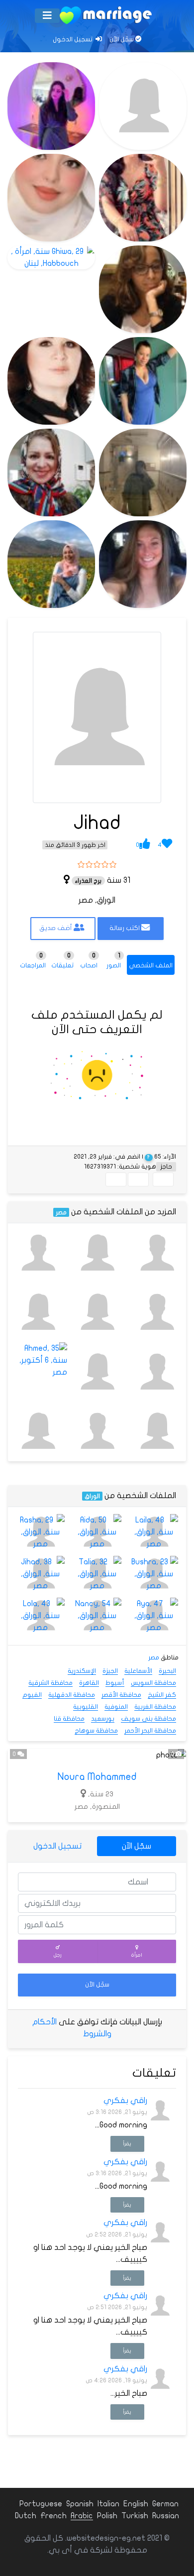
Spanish (80, 2504)
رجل (58, 1955)
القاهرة (89, 1683)
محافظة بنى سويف (148, 1719)
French (53, 2516)
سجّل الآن (122, 39)
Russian (166, 2516)
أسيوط (115, 1683)
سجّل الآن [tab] (137, 1846)
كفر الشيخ (162, 1695)
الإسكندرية (82, 1671)
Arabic (82, 2516)
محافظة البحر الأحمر (150, 1731)
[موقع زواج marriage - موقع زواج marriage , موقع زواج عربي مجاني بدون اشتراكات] (106, 15)
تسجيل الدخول (73, 39)
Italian (108, 2504)
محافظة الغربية (155, 1707)
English (136, 2504)
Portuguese (41, 2504)
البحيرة (167, 1671)
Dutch (26, 2516)
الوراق (92, 1496)
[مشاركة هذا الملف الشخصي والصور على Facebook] (163, 1179)
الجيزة (110, 1671)
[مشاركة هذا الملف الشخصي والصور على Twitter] (138, 1179)
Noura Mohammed (97, 1777)
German (165, 2504)
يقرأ (127, 2144)
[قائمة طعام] (47, 16)
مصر (61, 1212)
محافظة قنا (69, 1719)
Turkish (135, 2516)
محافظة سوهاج (96, 1731)
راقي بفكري (125, 2101)
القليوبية (86, 1707)
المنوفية (116, 1707)
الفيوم (32, 1695)
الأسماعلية (138, 1671)
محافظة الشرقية (50, 1683)
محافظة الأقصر (121, 1695)
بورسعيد (103, 1719)
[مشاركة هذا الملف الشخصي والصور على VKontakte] (116, 1179)
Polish (107, 2516)
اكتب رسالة (125, 928)
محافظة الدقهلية (72, 1695)
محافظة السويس (153, 1683)
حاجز (166, 1167)
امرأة (137, 1955)
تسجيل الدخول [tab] (57, 1846)
